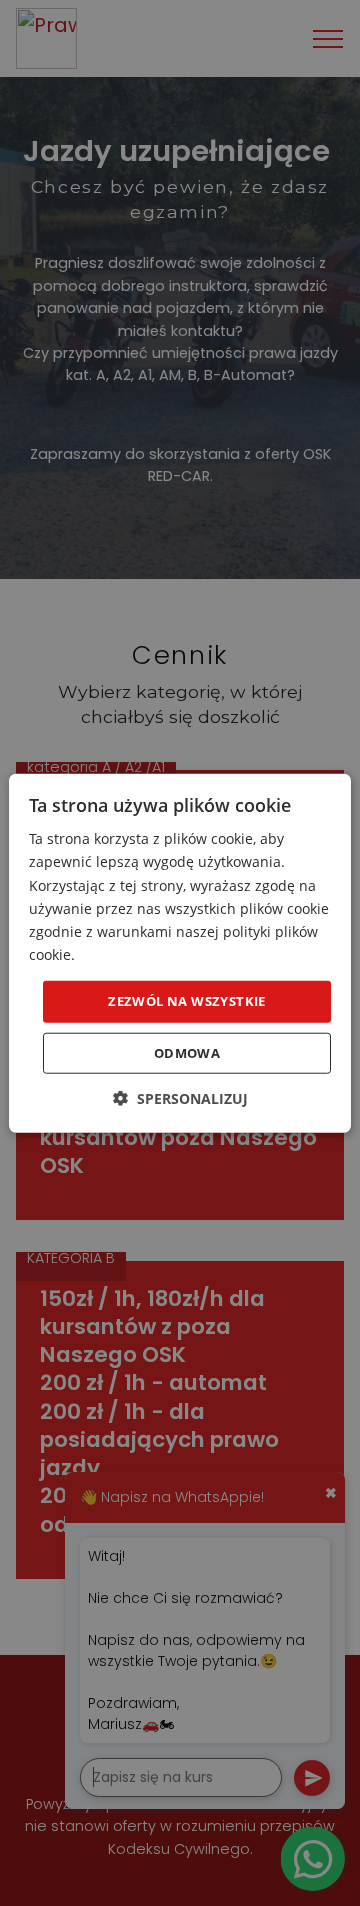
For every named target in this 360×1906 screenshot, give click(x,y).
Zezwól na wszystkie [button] (187, 1001)
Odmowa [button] (187, 1052)
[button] (180, 1097)
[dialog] (180, 953)
